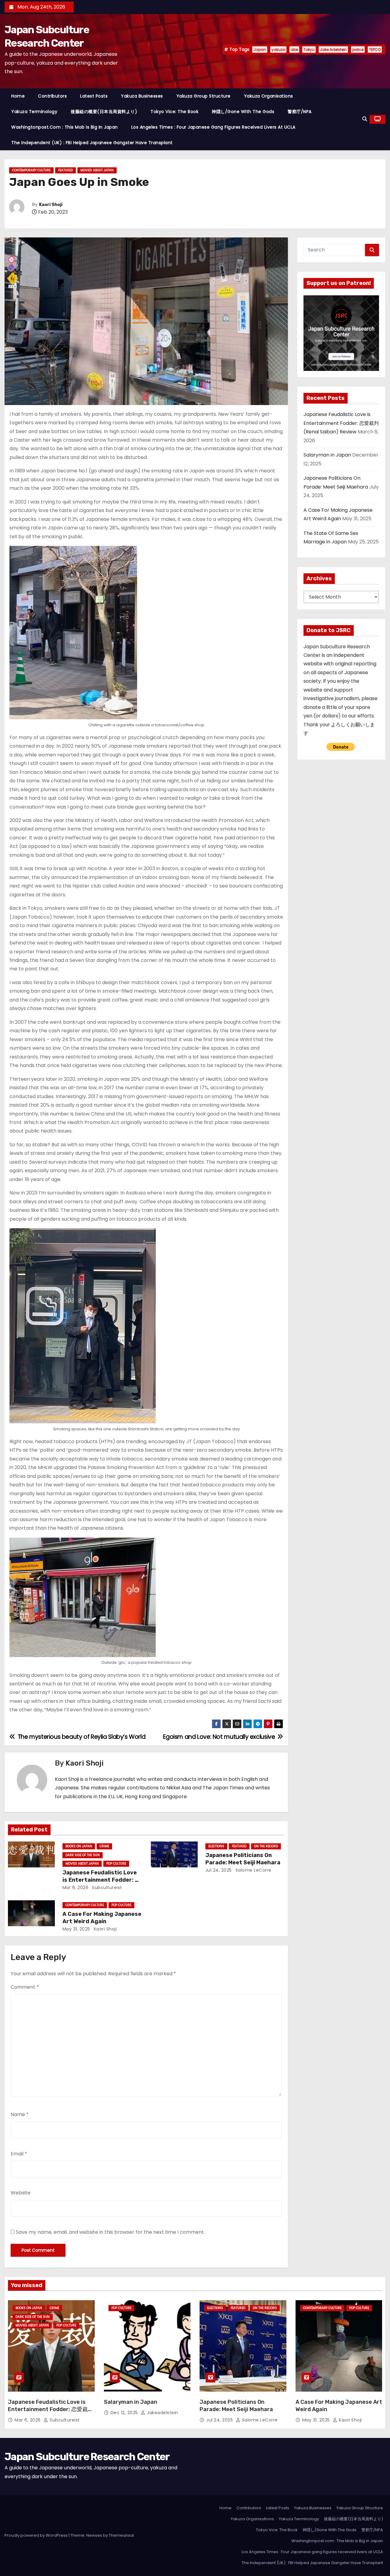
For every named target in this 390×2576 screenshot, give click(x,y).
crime (104, 1846)
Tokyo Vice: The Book (174, 112)
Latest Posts (94, 96)
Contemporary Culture (31, 170)
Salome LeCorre (253, 1870)
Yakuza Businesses (142, 96)
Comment (25, 1987)
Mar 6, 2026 (76, 1888)
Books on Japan (79, 1846)
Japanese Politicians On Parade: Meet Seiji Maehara (243, 1859)
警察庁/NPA (300, 112)
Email (19, 2154)
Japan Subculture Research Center (87, 2457)
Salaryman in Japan (327, 455)
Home (18, 96)
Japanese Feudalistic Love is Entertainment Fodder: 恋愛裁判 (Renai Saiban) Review (102, 1880)
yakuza (278, 50)
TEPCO (375, 50)
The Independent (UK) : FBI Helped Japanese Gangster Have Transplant (92, 143)
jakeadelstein (162, 2413)
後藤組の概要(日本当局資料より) (104, 112)
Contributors (52, 96)
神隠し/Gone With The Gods (243, 112)
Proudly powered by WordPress (37, 2535)
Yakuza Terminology (34, 112)
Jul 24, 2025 (219, 1870)
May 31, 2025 (76, 1929)
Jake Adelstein (333, 50)
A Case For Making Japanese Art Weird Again (102, 1918)
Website (21, 2193)
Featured (66, 170)
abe (294, 50)
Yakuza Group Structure (204, 96)
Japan (260, 50)
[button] (365, 119)
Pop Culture (116, 1864)
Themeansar (122, 2535)
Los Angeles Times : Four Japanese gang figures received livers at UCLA (213, 127)
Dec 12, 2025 (125, 2413)
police (358, 50)
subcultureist (106, 1888)
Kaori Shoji (51, 205)
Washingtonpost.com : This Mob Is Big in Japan (65, 127)
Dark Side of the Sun (83, 1855)
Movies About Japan (97, 170)
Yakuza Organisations (269, 96)
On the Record (266, 1846)
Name (20, 2114)
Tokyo (309, 50)
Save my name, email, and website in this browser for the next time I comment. (110, 2232)
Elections (216, 1846)
